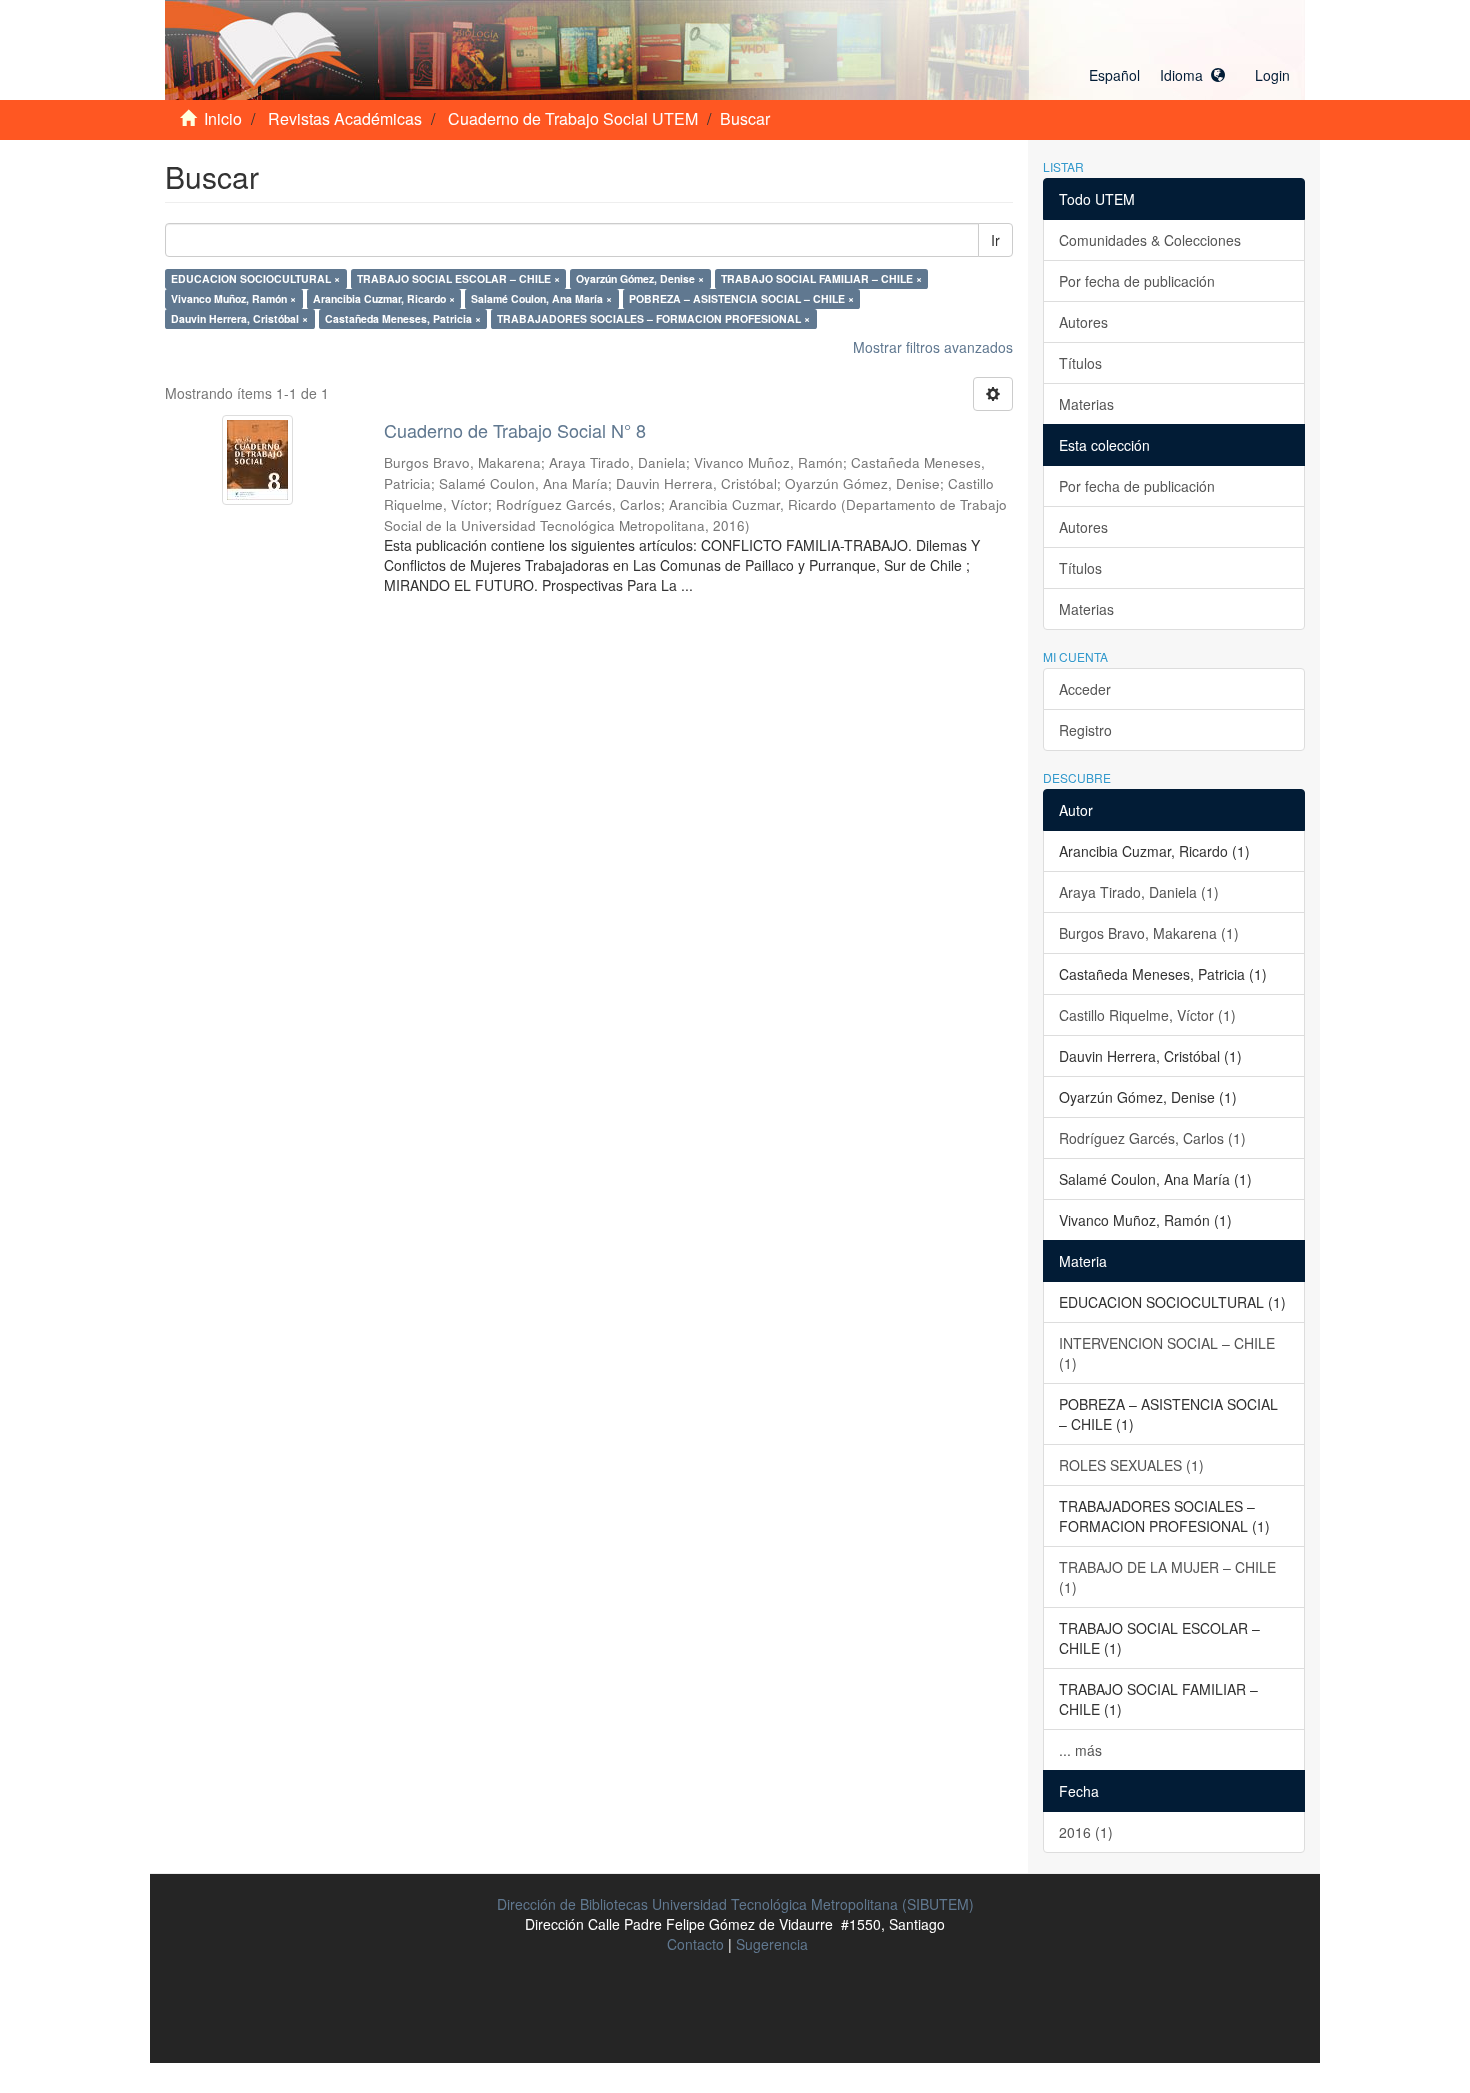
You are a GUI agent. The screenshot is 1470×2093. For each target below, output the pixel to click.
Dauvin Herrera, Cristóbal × (239, 318)
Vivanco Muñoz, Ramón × (233, 298)
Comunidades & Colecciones (1150, 240)
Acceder (1085, 689)
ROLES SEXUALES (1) (1131, 1465)
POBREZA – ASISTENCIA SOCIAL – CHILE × (741, 298)
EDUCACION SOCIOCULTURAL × (255, 278)
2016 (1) (1086, 1832)
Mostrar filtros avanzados (933, 347)
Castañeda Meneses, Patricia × (403, 318)
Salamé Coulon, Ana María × (541, 298)
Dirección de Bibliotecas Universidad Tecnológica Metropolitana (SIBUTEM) (735, 1904)
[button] (1157, 75)
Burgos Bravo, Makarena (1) (1149, 933)
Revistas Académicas (345, 118)
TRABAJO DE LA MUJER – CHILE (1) (1167, 1577)
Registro (1085, 730)
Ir (995, 240)
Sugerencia (772, 1944)
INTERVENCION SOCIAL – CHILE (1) (1167, 1353)
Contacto (695, 1944)
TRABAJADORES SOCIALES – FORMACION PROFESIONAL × (653, 318)
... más (1080, 1750)
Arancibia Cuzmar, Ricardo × (384, 298)
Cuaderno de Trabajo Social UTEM (573, 118)
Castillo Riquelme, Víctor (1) (1147, 1015)
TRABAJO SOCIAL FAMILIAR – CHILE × (821, 278)
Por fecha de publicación (1137, 281)
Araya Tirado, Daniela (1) (1139, 892)
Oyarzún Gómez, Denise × (640, 278)
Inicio (223, 118)
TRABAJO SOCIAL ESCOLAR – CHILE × (458, 278)
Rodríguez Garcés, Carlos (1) (1152, 1138)
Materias (1086, 404)
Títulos (1080, 363)
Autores (1083, 322)
